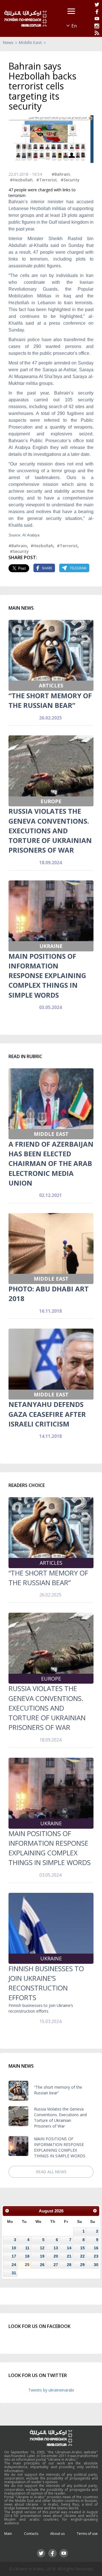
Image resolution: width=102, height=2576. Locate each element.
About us (57, 2534)
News (8, 42)
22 (82, 2256)
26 (42, 2265)
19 (42, 2256)
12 (42, 2248)
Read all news (51, 2172)
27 (56, 2265)
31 (14, 2273)
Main (8, 2534)
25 (27, 2265)
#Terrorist (47, 180)
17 (14, 2256)
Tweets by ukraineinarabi (51, 2390)
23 (96, 2256)
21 (69, 2256)
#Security (70, 180)
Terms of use (87, 2534)
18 (27, 2256)
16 (96, 2248)
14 (69, 2248)
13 (56, 2248)
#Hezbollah (21, 180)
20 (56, 2256)
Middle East (30, 42)
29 (82, 2265)
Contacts (31, 2534)
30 (96, 2265)
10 (14, 2248)
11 (27, 2248)
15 (82, 2248)
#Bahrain (61, 174)
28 (69, 2265)
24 (14, 2265)
